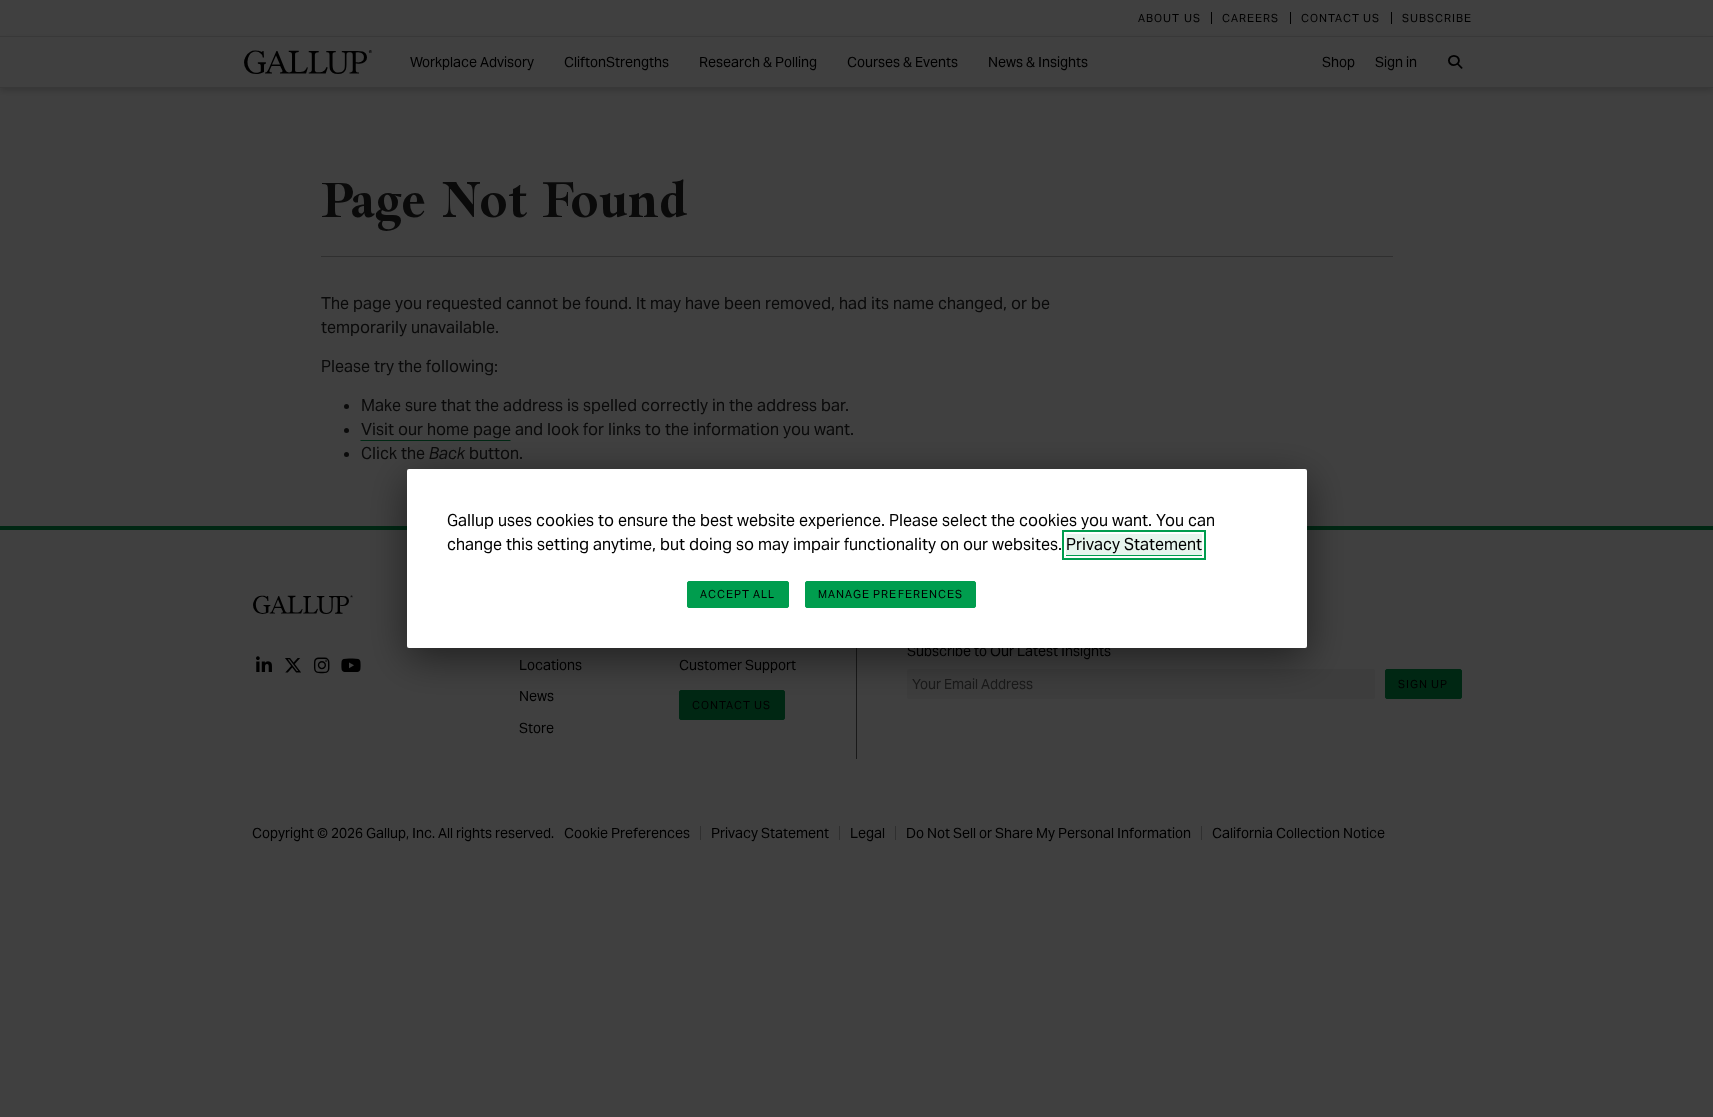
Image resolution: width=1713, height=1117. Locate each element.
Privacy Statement (1134, 544)
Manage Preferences (891, 594)
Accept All (738, 594)
